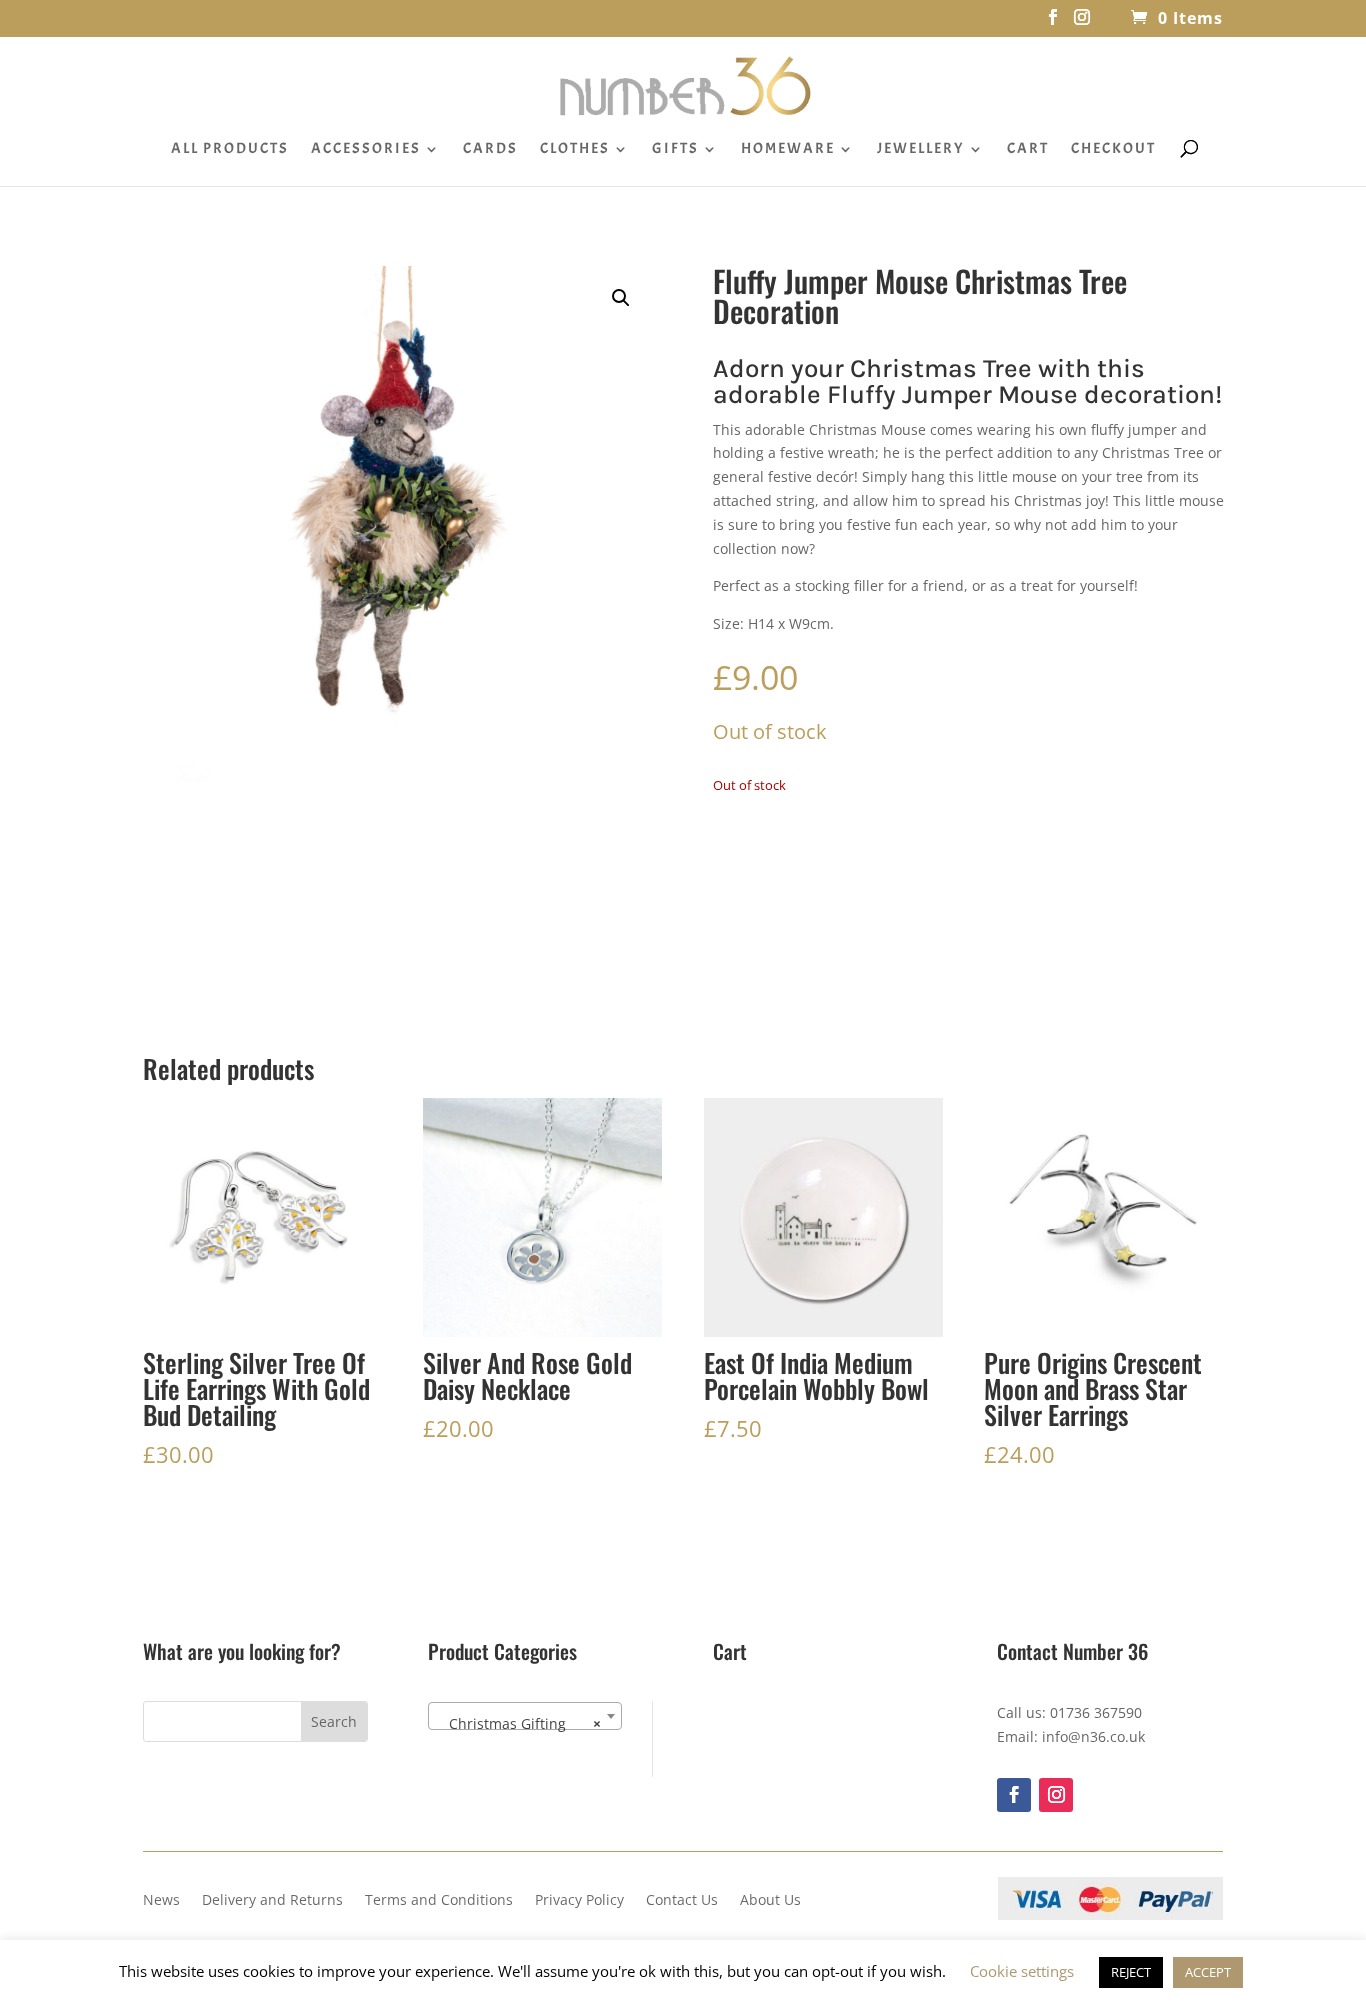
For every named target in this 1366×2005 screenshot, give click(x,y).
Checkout (1113, 150)
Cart (1028, 150)
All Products (230, 150)
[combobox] (525, 1716)
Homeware (788, 150)
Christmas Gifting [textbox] (519, 1723)
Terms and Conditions (439, 1901)
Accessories (366, 150)
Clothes (575, 150)
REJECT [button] (1131, 1972)
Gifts (675, 150)
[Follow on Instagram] (1056, 1795)
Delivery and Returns (272, 1901)
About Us (770, 1901)
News (161, 1901)
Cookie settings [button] (1022, 1971)
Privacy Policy (579, 1901)
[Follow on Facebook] (1014, 1795)
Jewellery (921, 150)
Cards (490, 150)
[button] (621, 298)
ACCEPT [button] (1208, 1972)
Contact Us (682, 1901)
